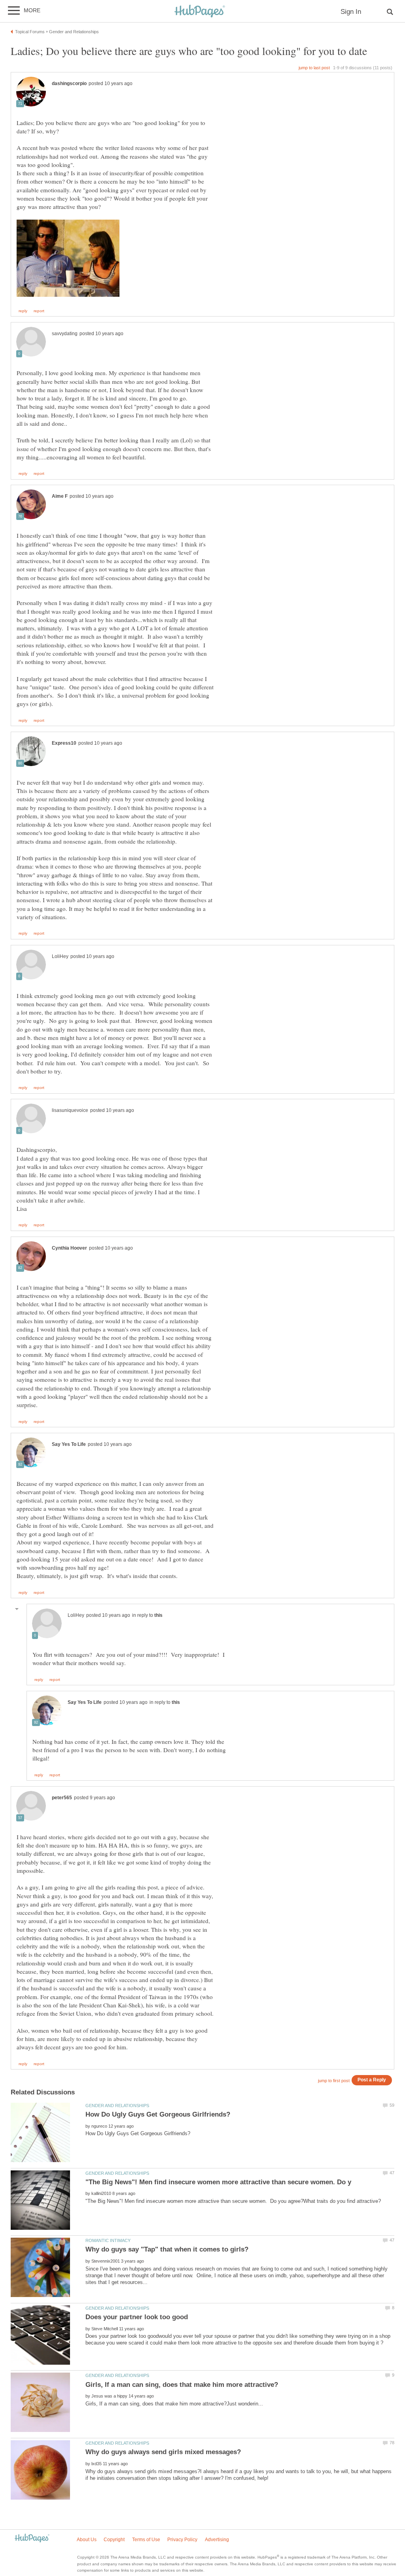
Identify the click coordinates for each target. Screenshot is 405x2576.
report (39, 311)
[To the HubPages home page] (32, 2539)
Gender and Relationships (117, 2106)
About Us (87, 2540)
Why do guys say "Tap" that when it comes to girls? (167, 2249)
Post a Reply (372, 2080)
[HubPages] (200, 12)
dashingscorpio (69, 83)
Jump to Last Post (314, 68)
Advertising (217, 2540)
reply (23, 311)
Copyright (114, 2540)
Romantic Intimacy (108, 2240)
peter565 (62, 1798)
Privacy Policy (182, 2540)
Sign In (351, 12)
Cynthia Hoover (69, 1248)
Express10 (64, 743)
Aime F (60, 496)
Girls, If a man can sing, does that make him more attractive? (182, 2385)
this (158, 1615)
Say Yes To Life (69, 1444)
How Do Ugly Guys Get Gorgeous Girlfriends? (158, 2114)
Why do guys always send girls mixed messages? (163, 2452)
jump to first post (334, 2081)
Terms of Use (146, 2540)
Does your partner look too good (137, 2317)
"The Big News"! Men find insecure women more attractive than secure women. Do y (218, 2182)
